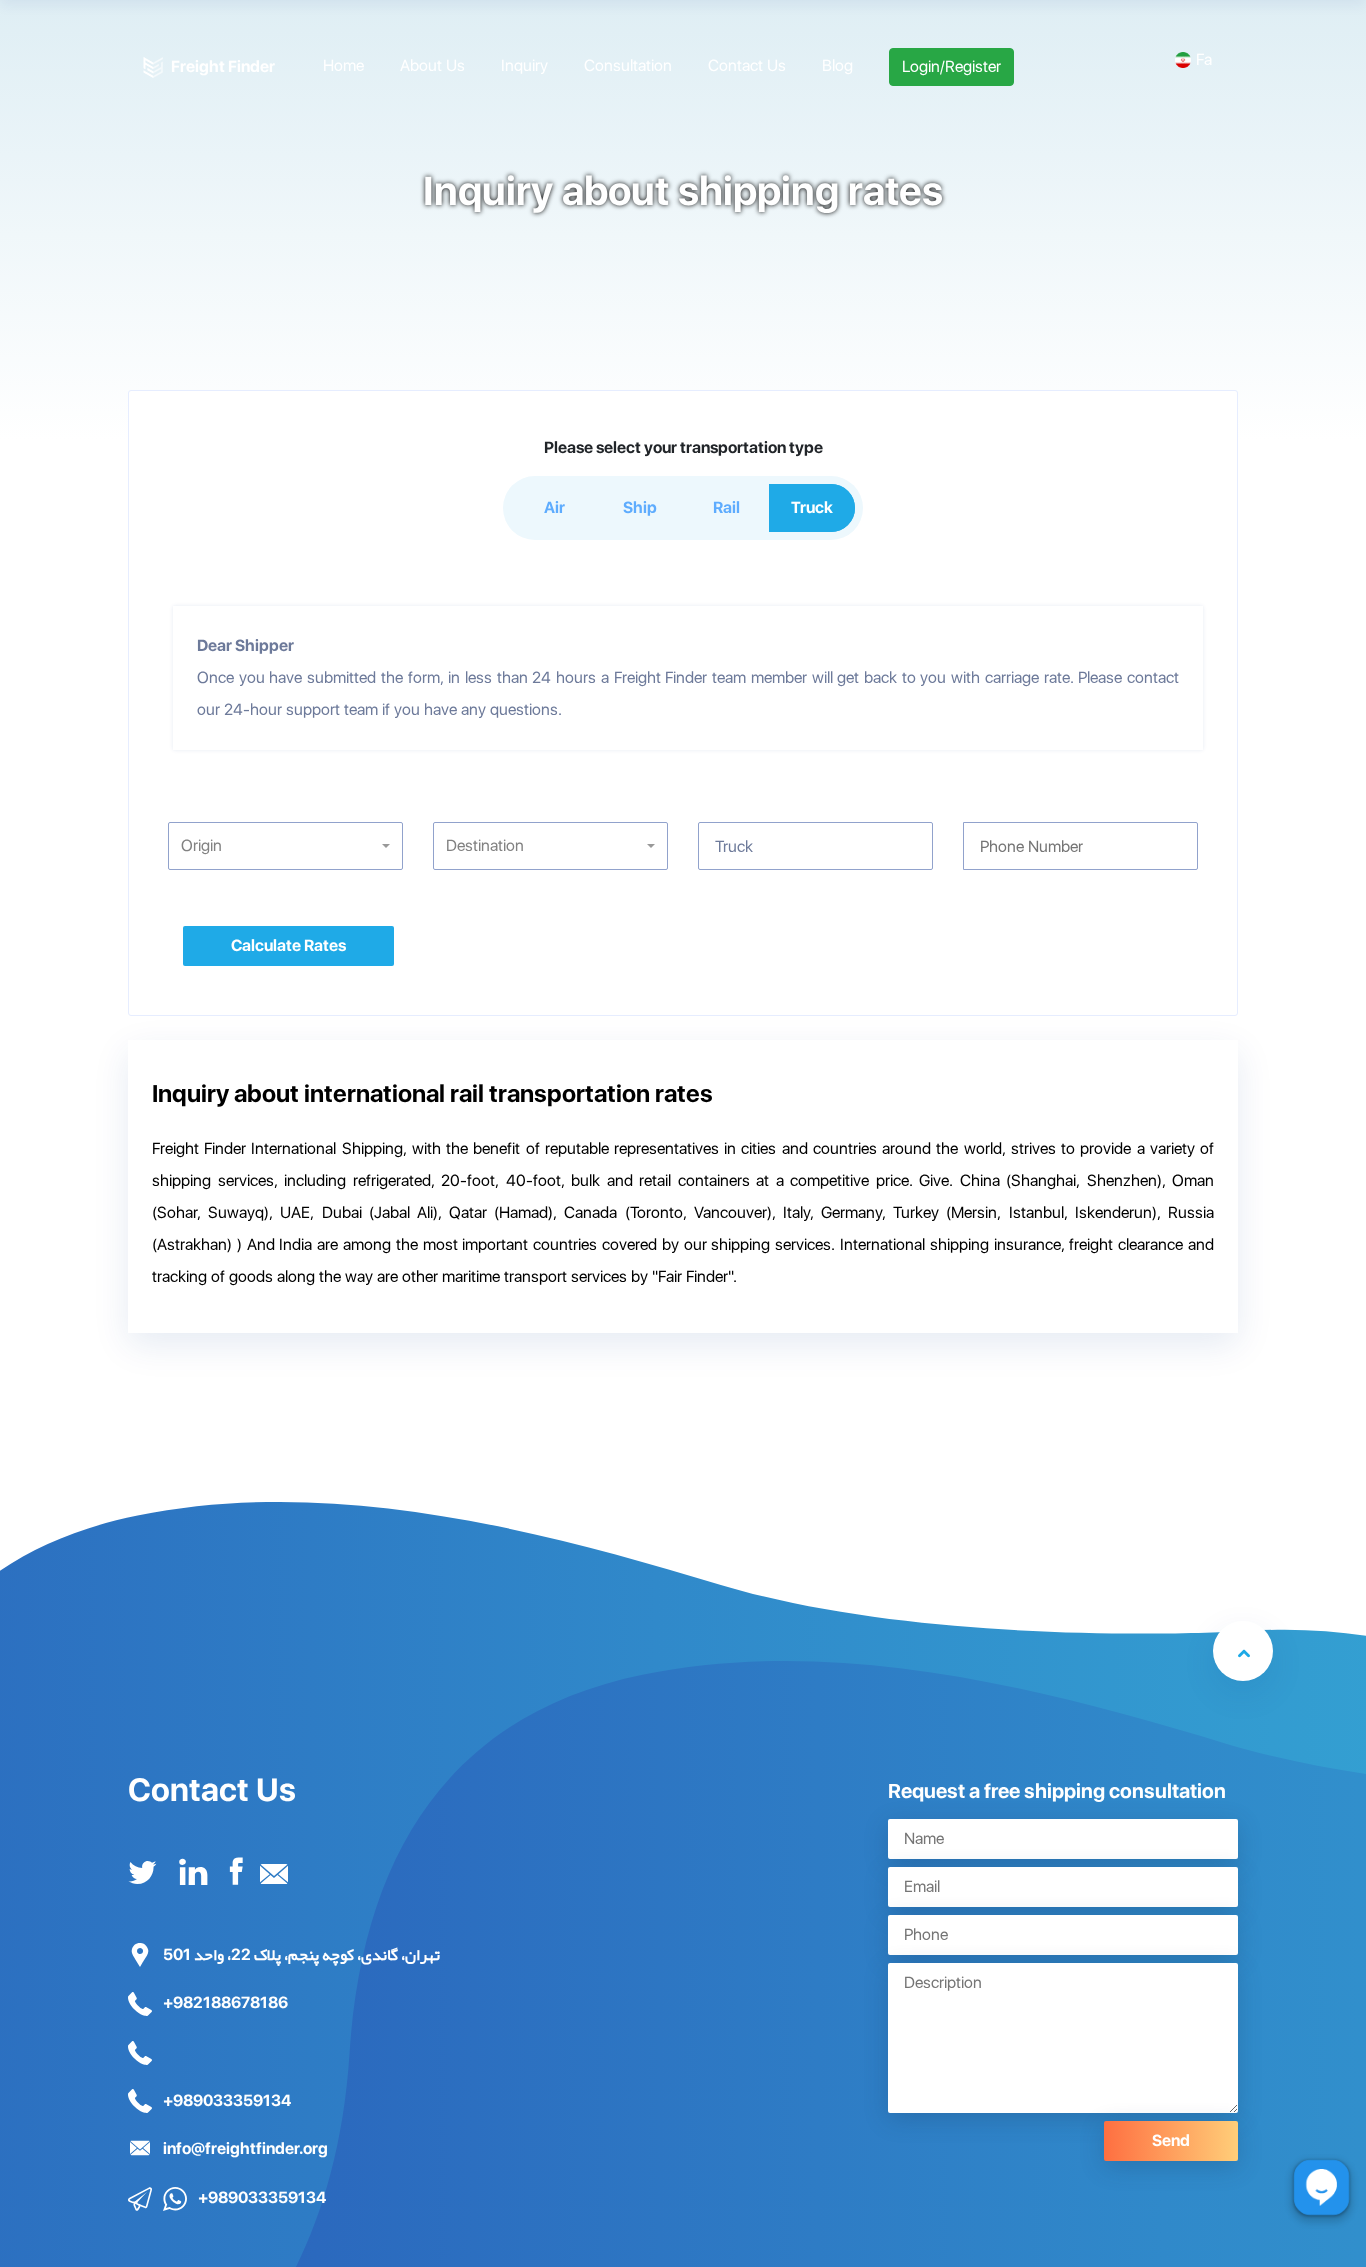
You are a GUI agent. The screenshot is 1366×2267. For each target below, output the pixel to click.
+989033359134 (225, 2100)
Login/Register (951, 66)
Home (343, 65)
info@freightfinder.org (244, 2148)
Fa (1204, 59)
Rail (726, 507)
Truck (812, 507)
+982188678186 (224, 2002)
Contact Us (747, 65)
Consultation (628, 65)
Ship (640, 507)
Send (1171, 2140)
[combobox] (285, 846)
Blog (837, 65)
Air (554, 507)
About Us (432, 65)
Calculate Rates (288, 945)
